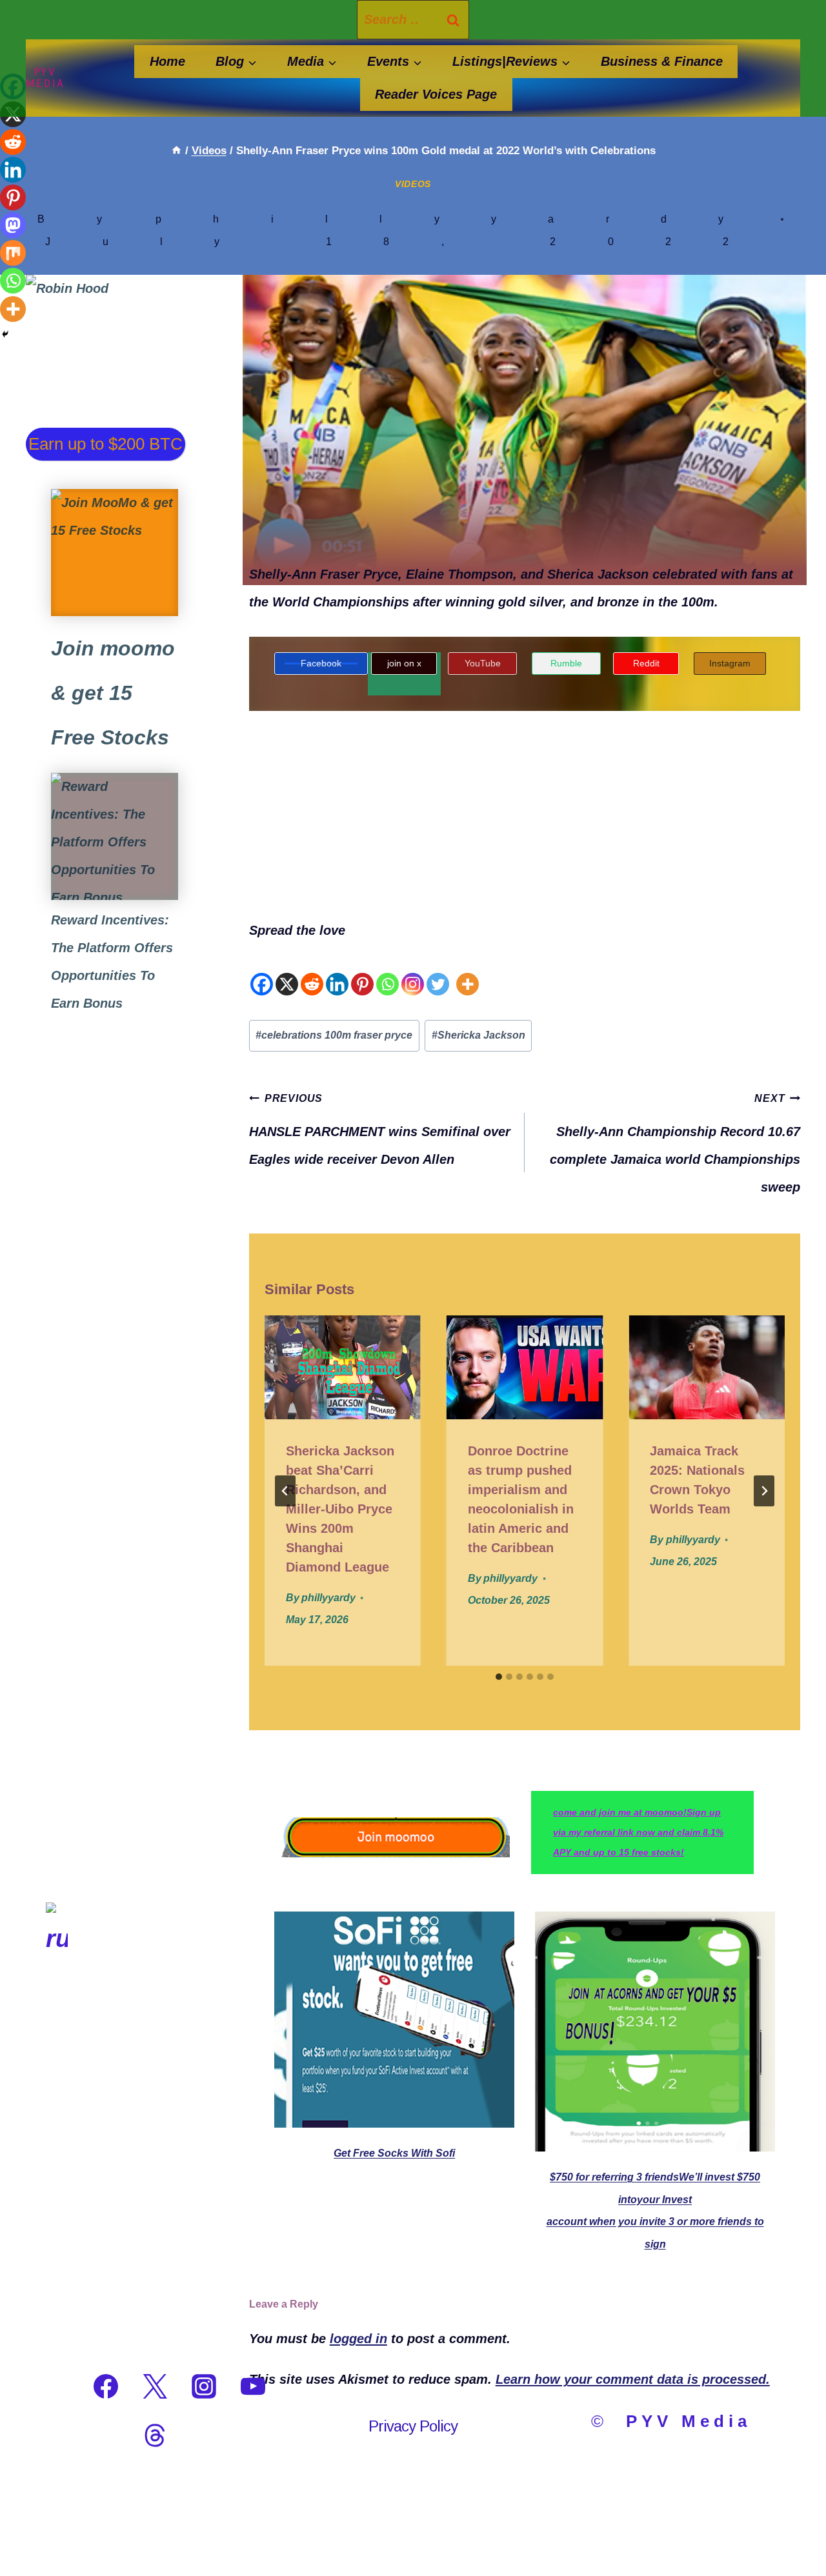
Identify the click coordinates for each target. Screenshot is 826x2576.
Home (167, 61)
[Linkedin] (337, 971)
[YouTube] (253, 2386)
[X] (287, 971)
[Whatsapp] (388, 971)
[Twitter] (438, 971)
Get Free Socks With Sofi (394, 2153)
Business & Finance (662, 61)
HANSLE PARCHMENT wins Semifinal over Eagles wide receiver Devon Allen (380, 1130)
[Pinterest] (362, 971)
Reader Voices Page (436, 94)
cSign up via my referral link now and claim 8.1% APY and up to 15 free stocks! (638, 1832)
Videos (413, 184)
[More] (468, 971)
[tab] (499, 1677)
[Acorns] (115, 836)
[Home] (176, 151)
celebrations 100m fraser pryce (334, 1035)
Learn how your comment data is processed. (633, 2379)
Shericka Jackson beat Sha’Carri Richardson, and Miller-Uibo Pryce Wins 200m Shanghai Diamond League (340, 1509)
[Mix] (13, 253)
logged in (358, 2339)
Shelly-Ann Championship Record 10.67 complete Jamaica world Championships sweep (675, 1143)
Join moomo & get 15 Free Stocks (113, 693)
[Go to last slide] (285, 1491)
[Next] (764, 1491)
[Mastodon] (13, 225)
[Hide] (5, 334)
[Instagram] (413, 971)
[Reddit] (312, 971)
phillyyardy (466, 219)
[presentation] (343, 1367)
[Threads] (155, 2435)
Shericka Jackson (478, 1035)
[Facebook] (262, 971)
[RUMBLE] (57, 2386)
